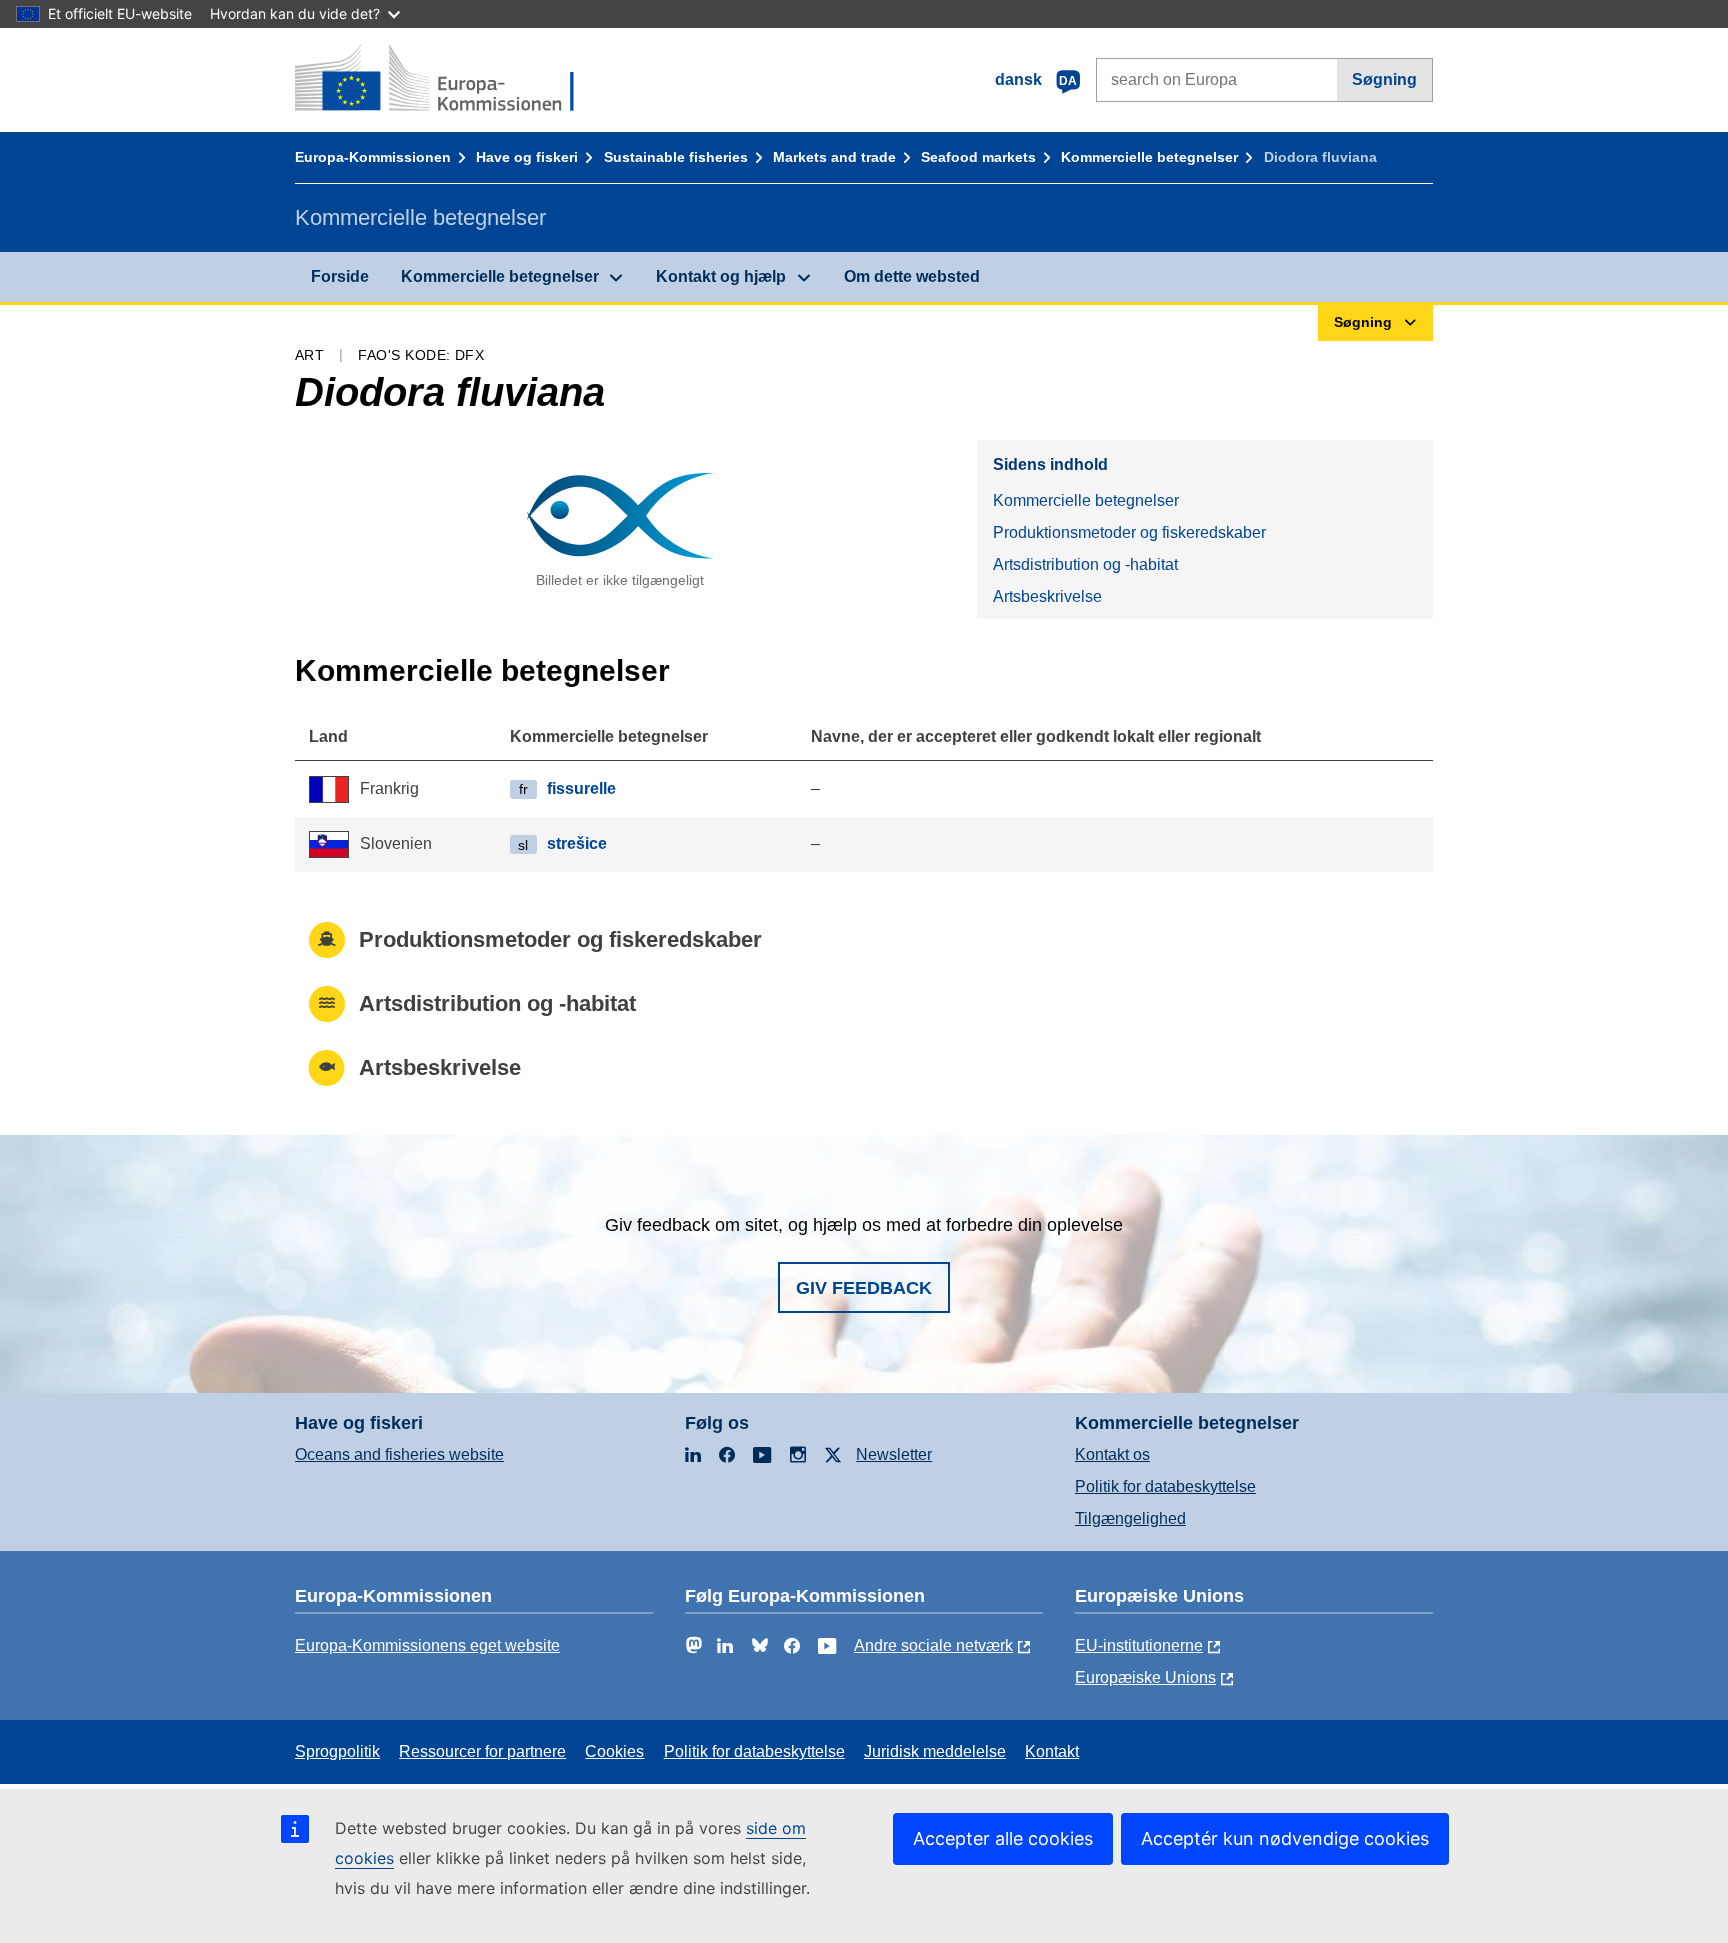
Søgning (1384, 79)
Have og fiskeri (527, 157)
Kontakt (1052, 1751)
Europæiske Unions (1145, 1677)
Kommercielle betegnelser (1149, 157)
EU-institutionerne (1139, 1645)
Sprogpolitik (337, 1751)
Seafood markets (978, 157)
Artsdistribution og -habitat (1085, 564)
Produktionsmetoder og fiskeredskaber (1129, 532)
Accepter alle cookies (1003, 1838)
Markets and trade (834, 157)
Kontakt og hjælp (721, 276)
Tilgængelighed (1130, 1518)
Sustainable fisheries (676, 157)
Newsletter (894, 1454)
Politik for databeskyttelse (1165, 1486)
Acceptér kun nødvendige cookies (1285, 1838)
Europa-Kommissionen (373, 157)
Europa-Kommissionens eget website (427, 1645)
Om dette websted (912, 276)
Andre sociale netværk (933, 1645)
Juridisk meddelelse (935, 1751)
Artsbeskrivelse (1047, 596)
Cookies (614, 1751)
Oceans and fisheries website (399, 1454)
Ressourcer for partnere (482, 1751)
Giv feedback (864, 1288)
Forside (340, 276)
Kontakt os (1112, 1454)
